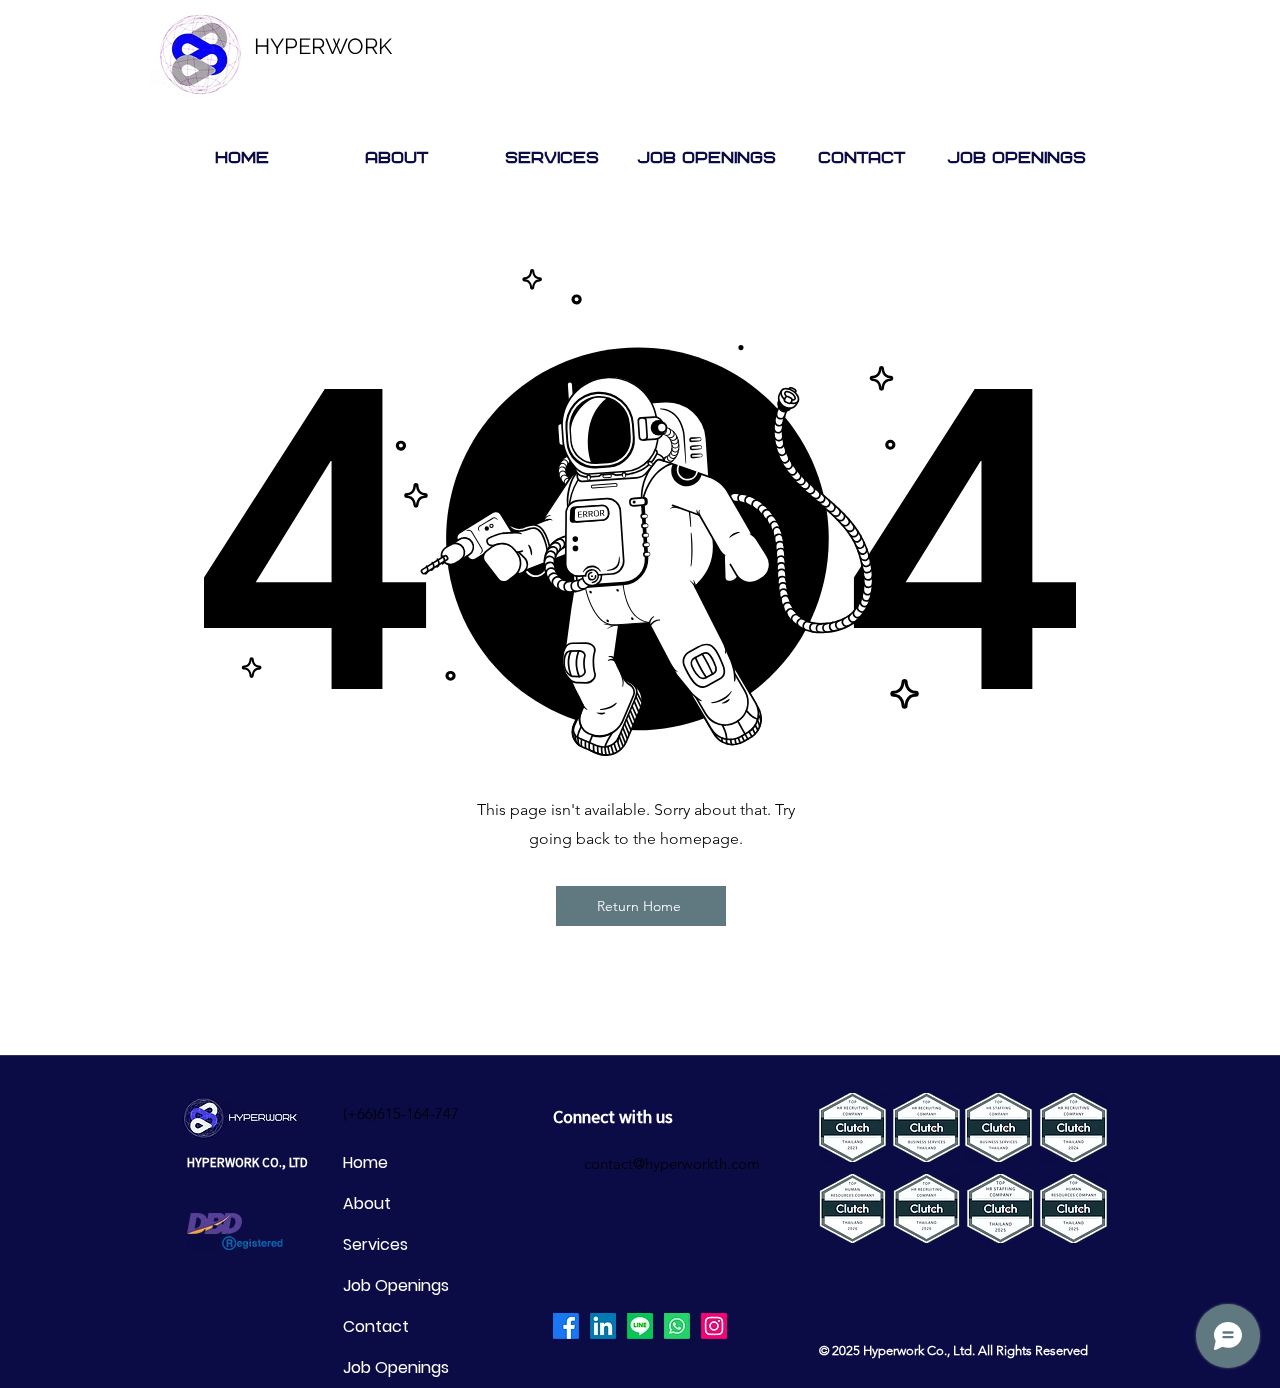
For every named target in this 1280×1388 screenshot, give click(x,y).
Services (375, 1244)
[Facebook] (566, 1326)
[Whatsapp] (677, 1326)
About (367, 1203)
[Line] (640, 1326)
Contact (376, 1326)
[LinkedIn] (603, 1326)
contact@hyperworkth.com (672, 1163)
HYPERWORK (323, 46)
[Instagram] (714, 1326)
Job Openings (396, 1285)
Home (365, 1162)
